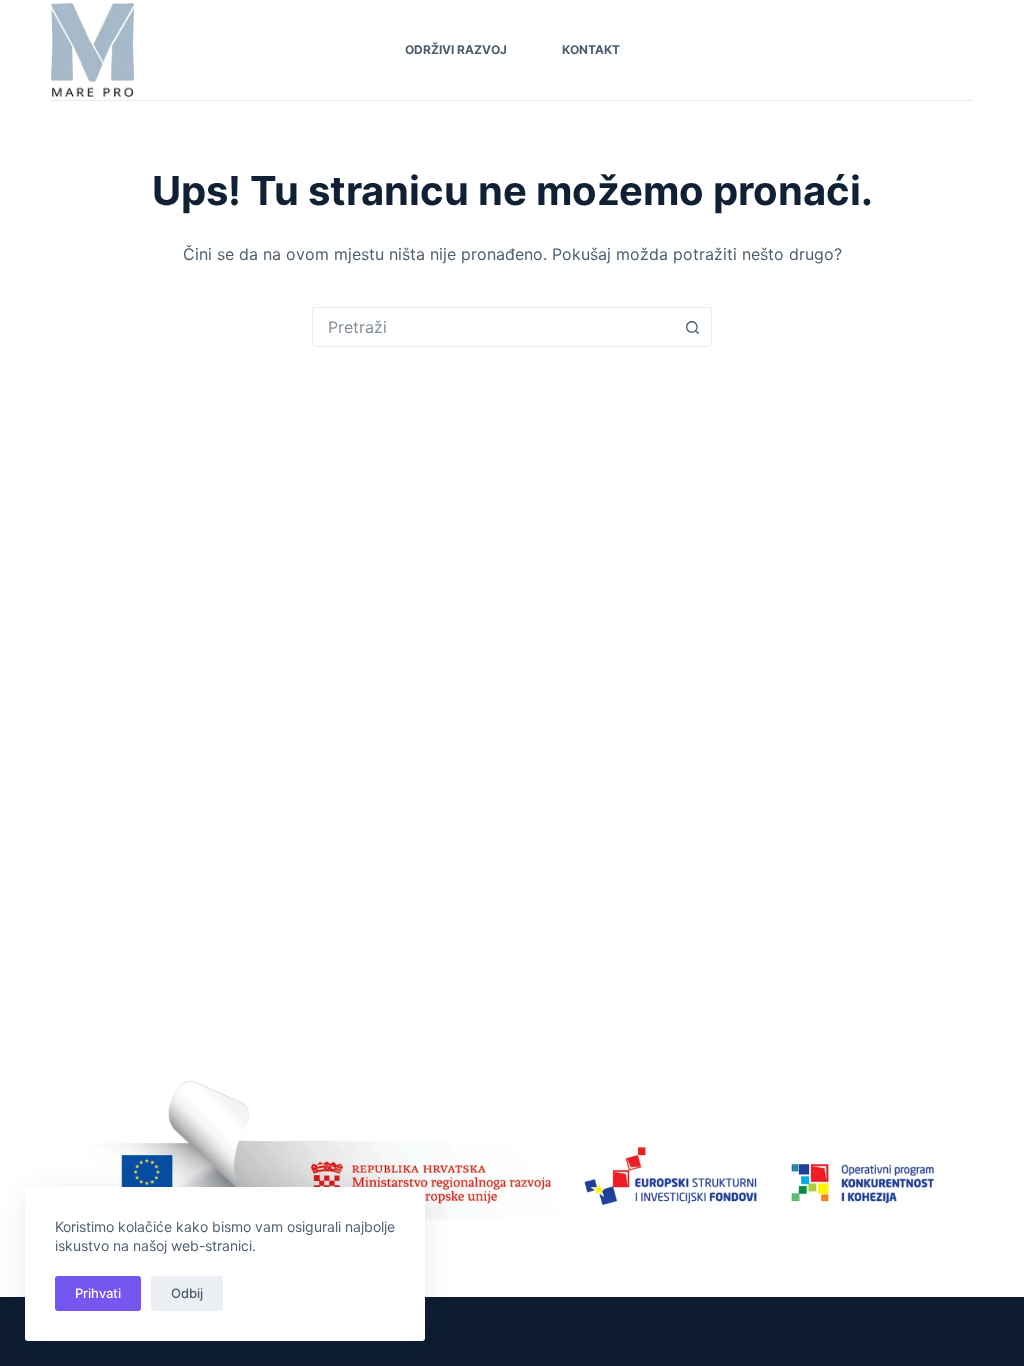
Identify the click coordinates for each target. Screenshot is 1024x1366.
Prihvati (98, 1293)
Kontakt (591, 49)
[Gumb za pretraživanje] (692, 327)
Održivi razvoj (456, 49)
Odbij (187, 1293)
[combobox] (493, 327)
